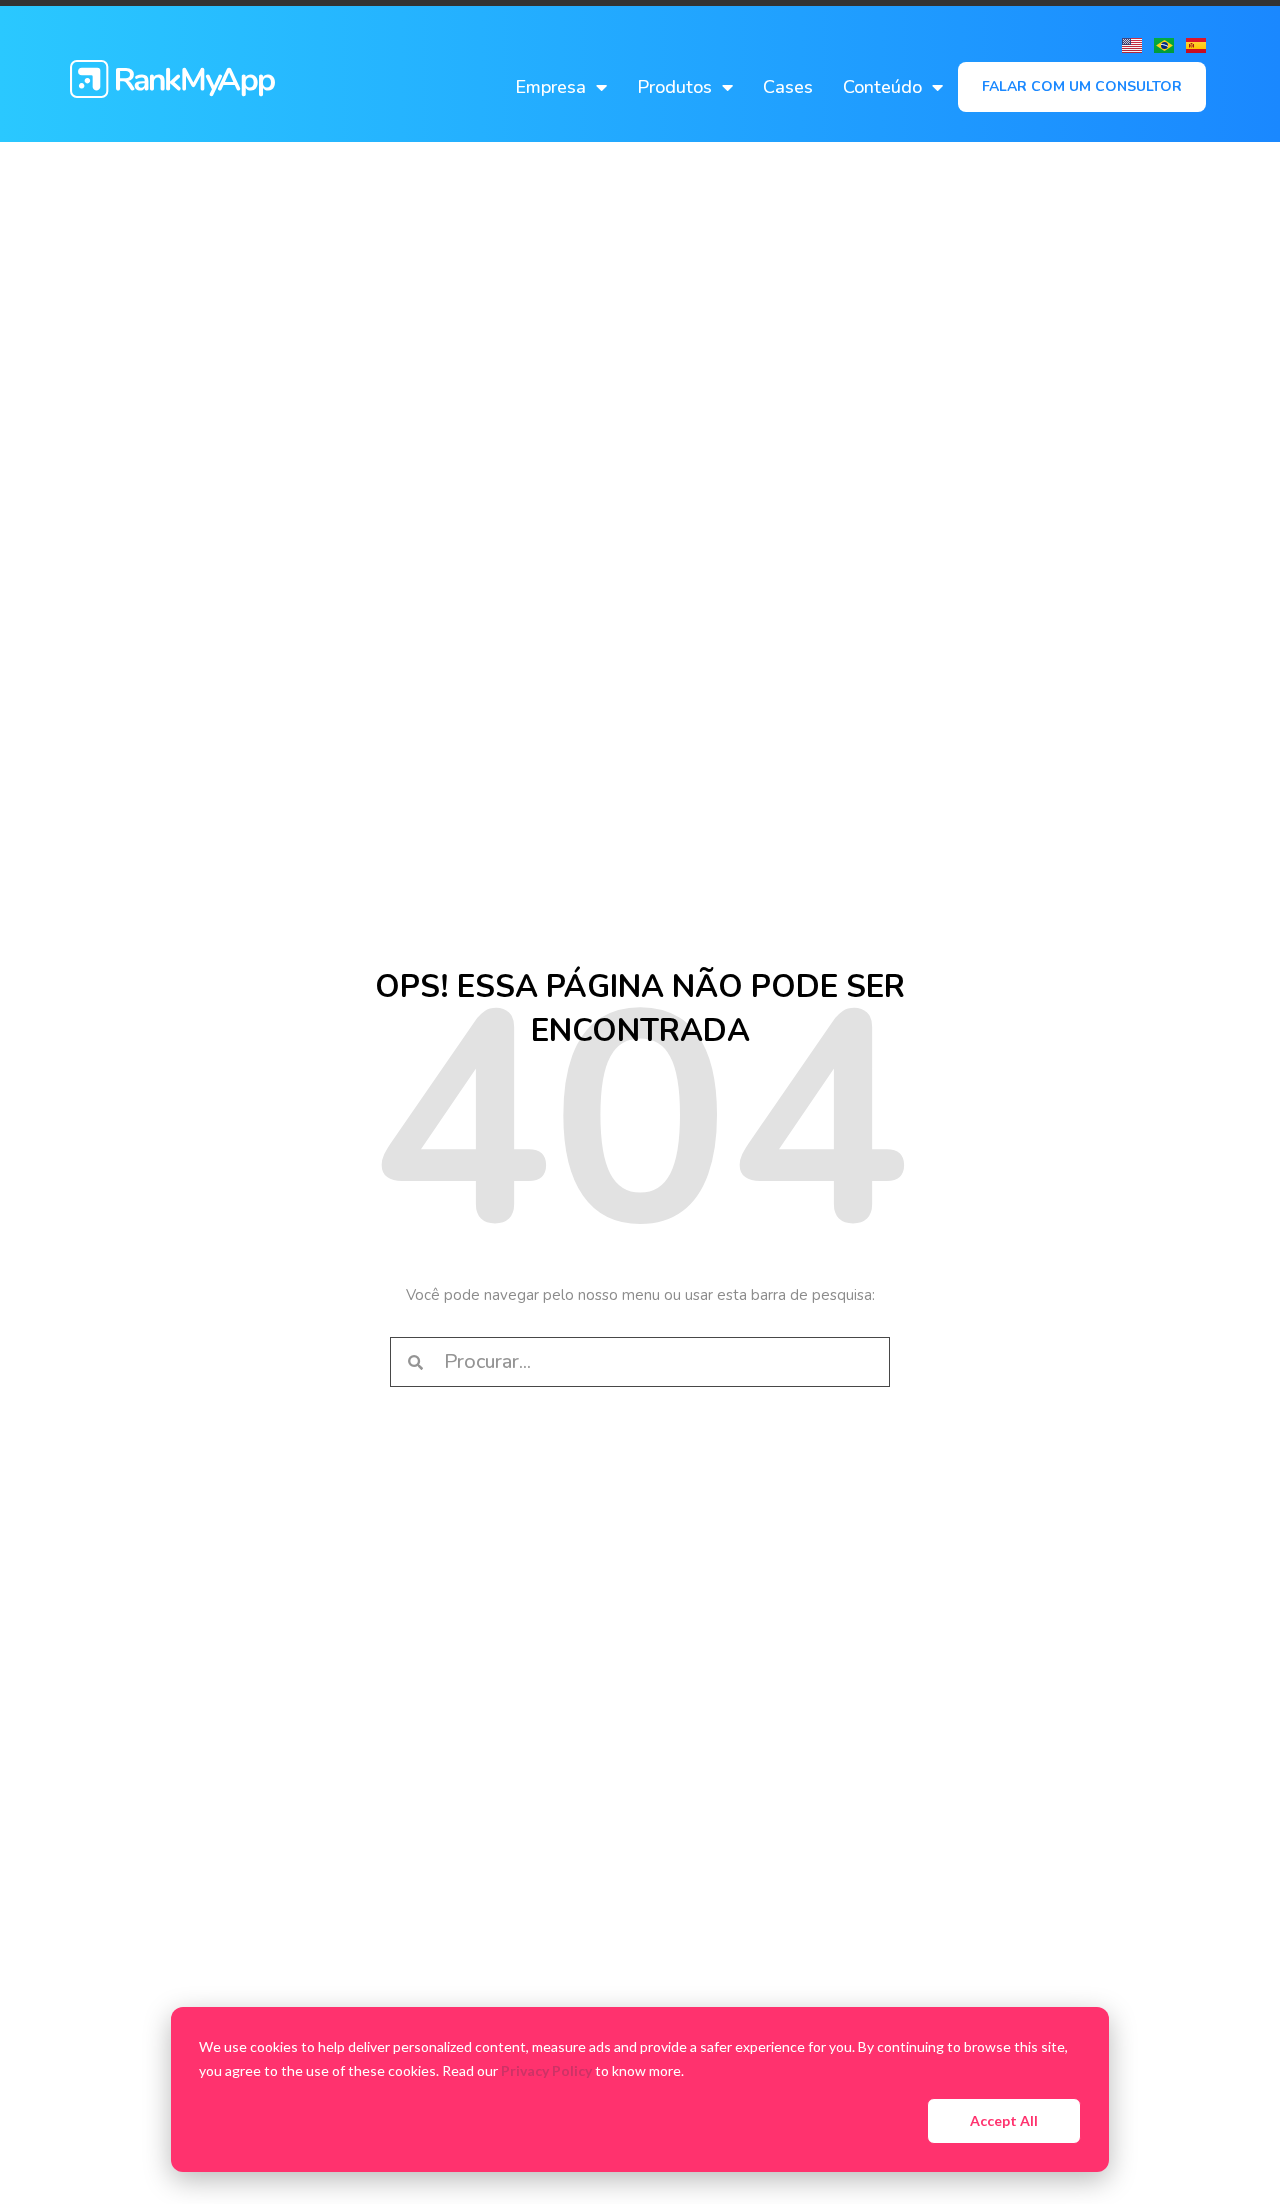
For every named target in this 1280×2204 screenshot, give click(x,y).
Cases (788, 87)
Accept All (1004, 2120)
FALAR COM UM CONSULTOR (1082, 86)
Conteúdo (882, 87)
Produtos (674, 87)
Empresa (550, 87)
